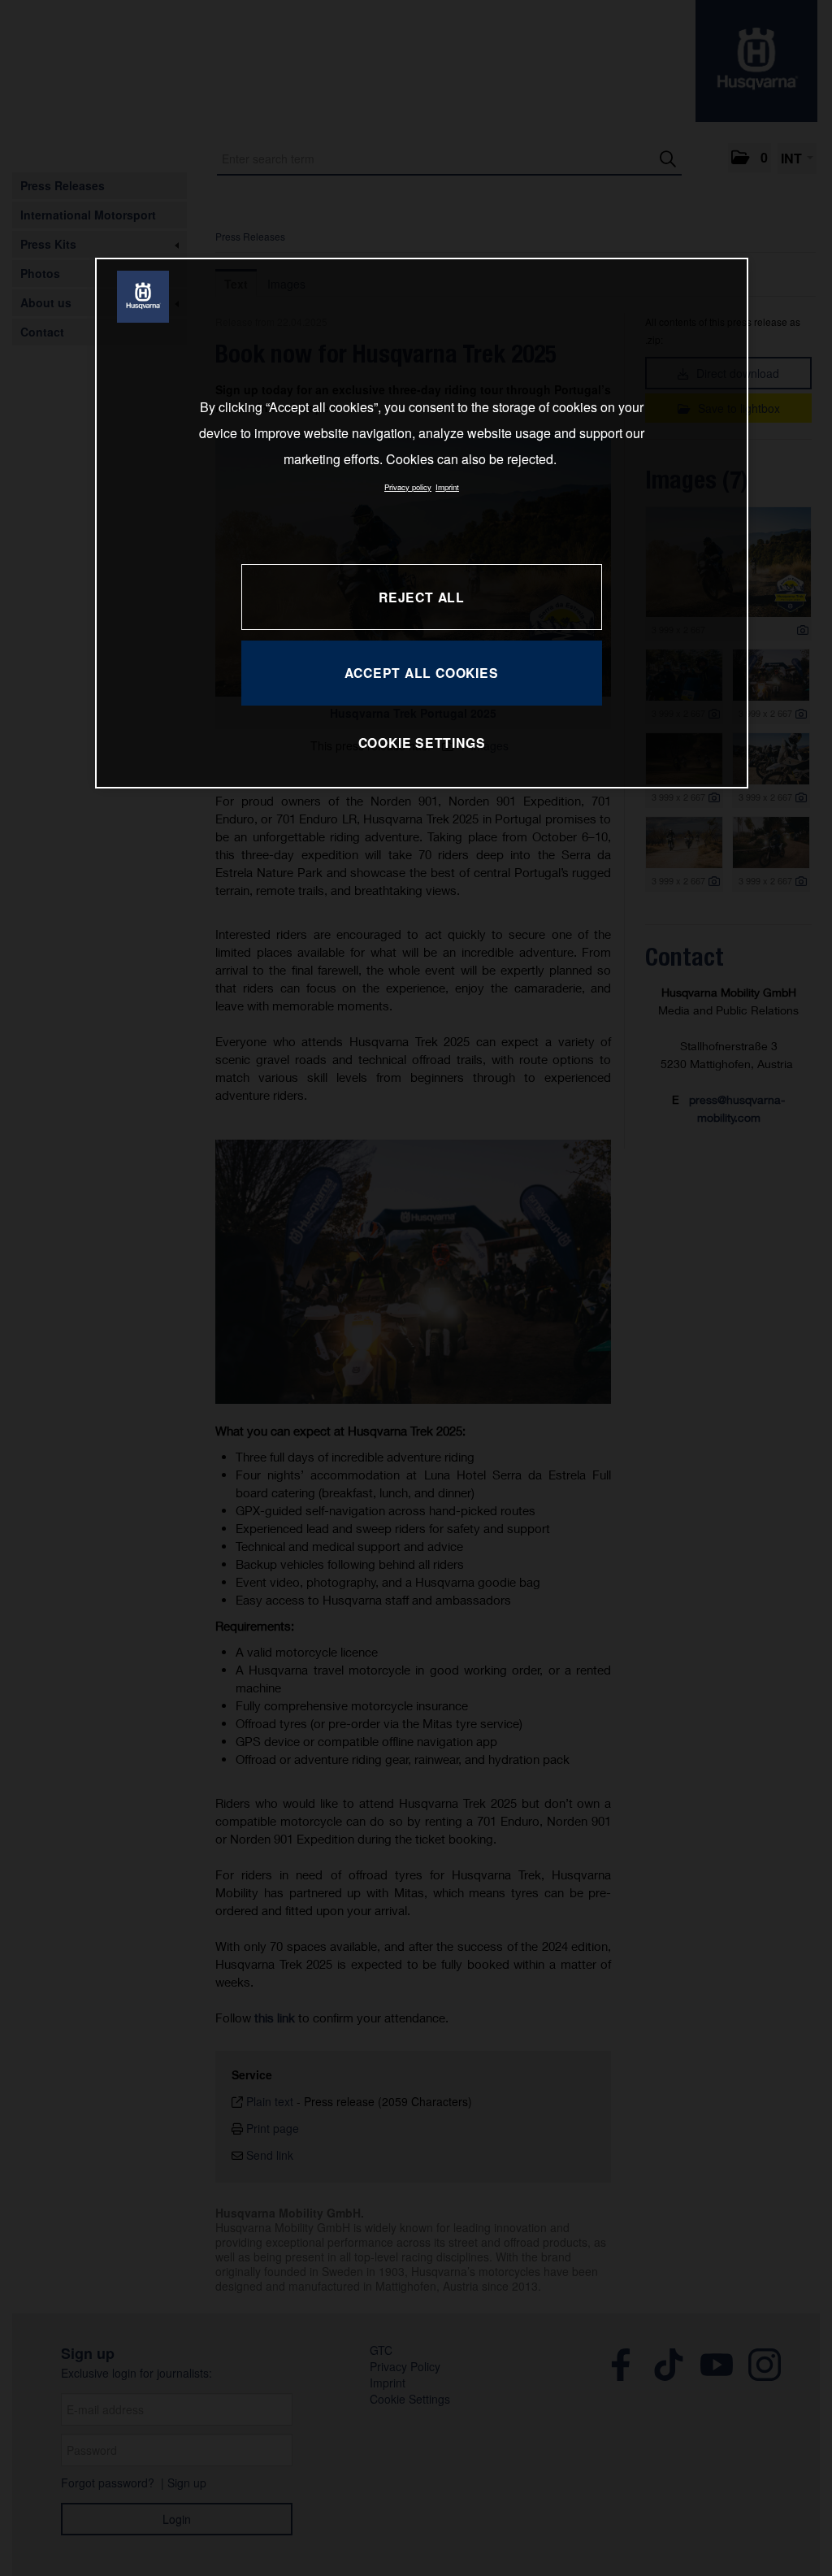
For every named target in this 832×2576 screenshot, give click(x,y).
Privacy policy (408, 487)
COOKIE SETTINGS (422, 743)
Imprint (447, 487)
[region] (422, 523)
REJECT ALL (422, 597)
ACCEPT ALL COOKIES (421, 673)
